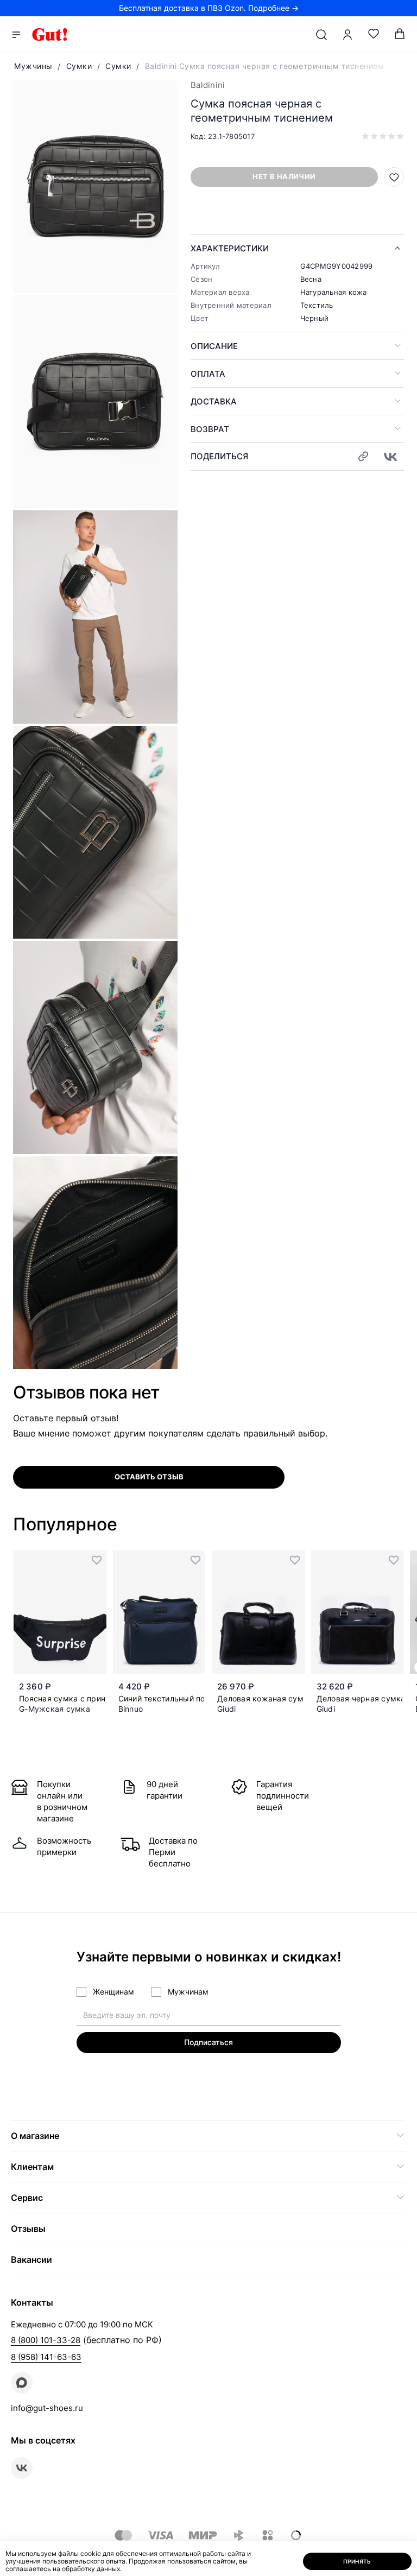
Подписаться (208, 2042)
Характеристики (230, 248)
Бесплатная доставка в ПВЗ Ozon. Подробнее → (209, 8)
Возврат (210, 429)
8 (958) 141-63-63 (46, 2357)
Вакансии (31, 2259)
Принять (357, 2561)
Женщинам (113, 1992)
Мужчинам (188, 1992)
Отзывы (28, 2229)
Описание (214, 346)
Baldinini (208, 85)
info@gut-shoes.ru (47, 2408)
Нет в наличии (284, 176)
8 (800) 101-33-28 (46, 2340)
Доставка (214, 401)
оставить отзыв (149, 1477)
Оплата (208, 374)
